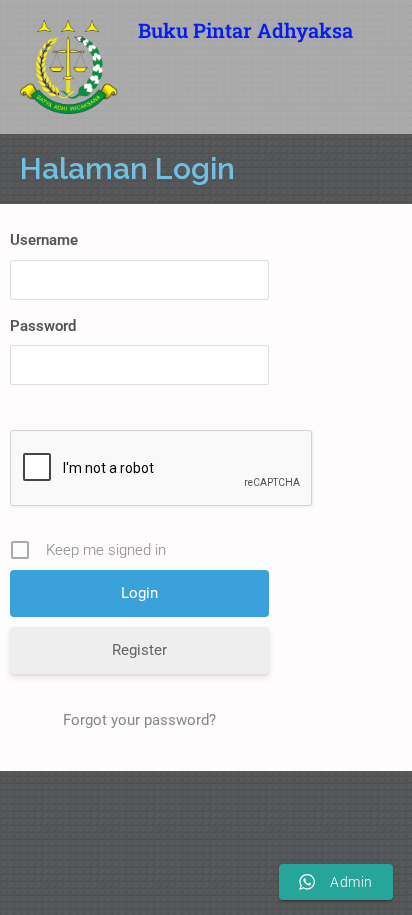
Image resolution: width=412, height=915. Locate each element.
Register (139, 650)
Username (44, 240)
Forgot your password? (139, 720)
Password (43, 326)
